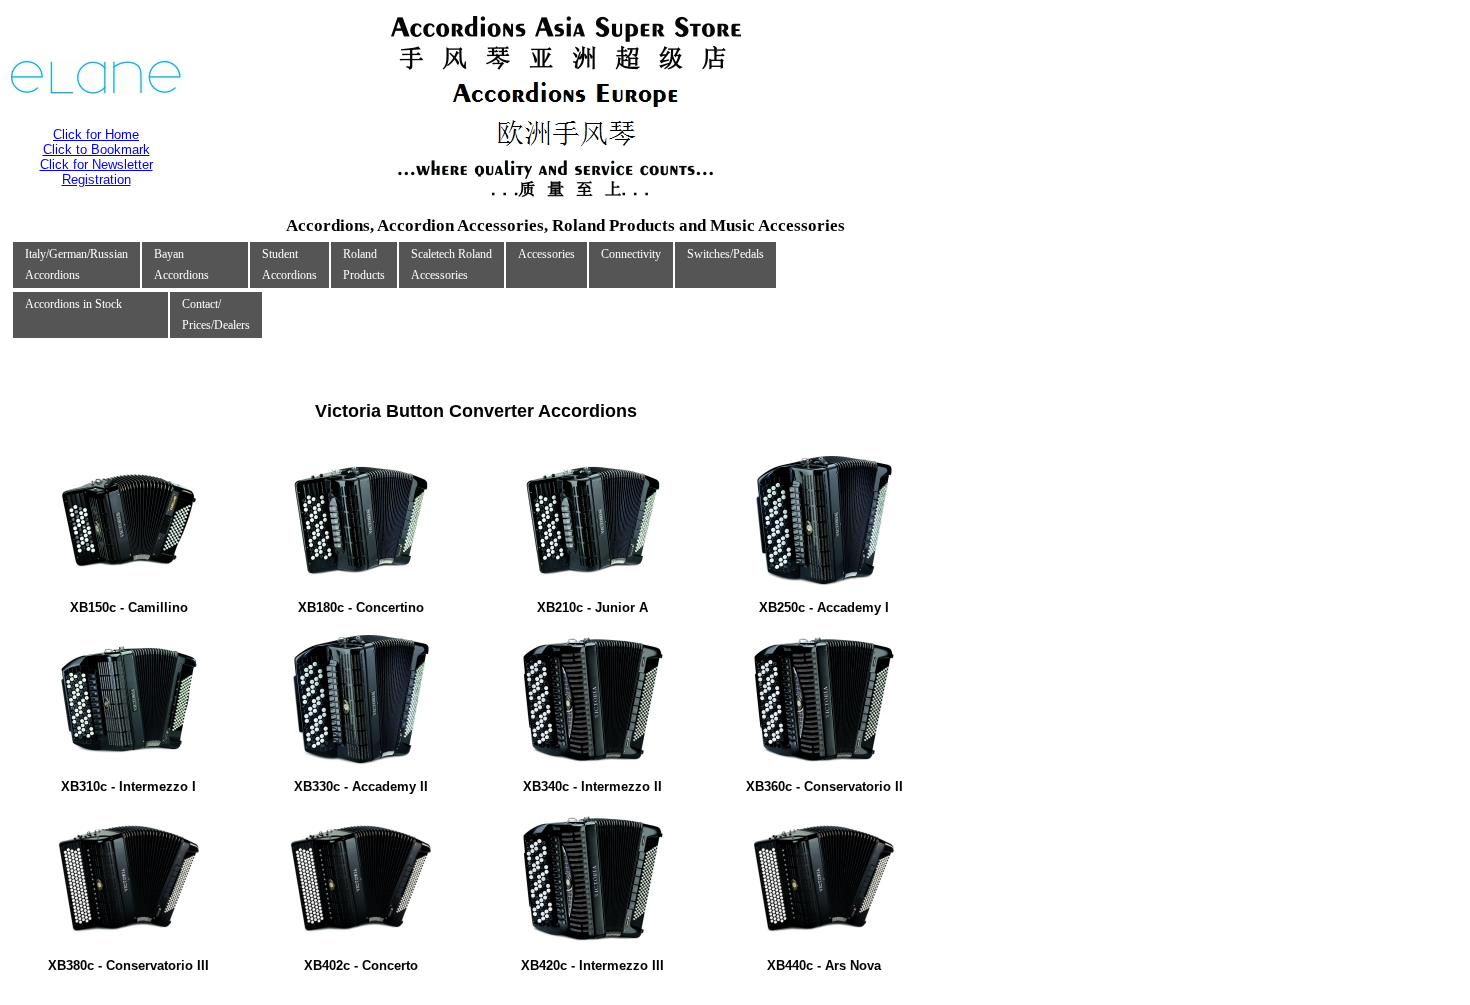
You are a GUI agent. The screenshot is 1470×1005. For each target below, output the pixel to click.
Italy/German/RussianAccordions (76, 264)
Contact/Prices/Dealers (216, 314)
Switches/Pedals (725, 254)
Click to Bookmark (96, 149)
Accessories (546, 254)
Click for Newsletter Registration (96, 172)
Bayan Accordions (181, 264)
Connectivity (631, 254)
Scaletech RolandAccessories (451, 264)
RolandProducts (364, 264)
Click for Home (96, 134)
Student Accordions (289, 264)
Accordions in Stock (73, 304)
